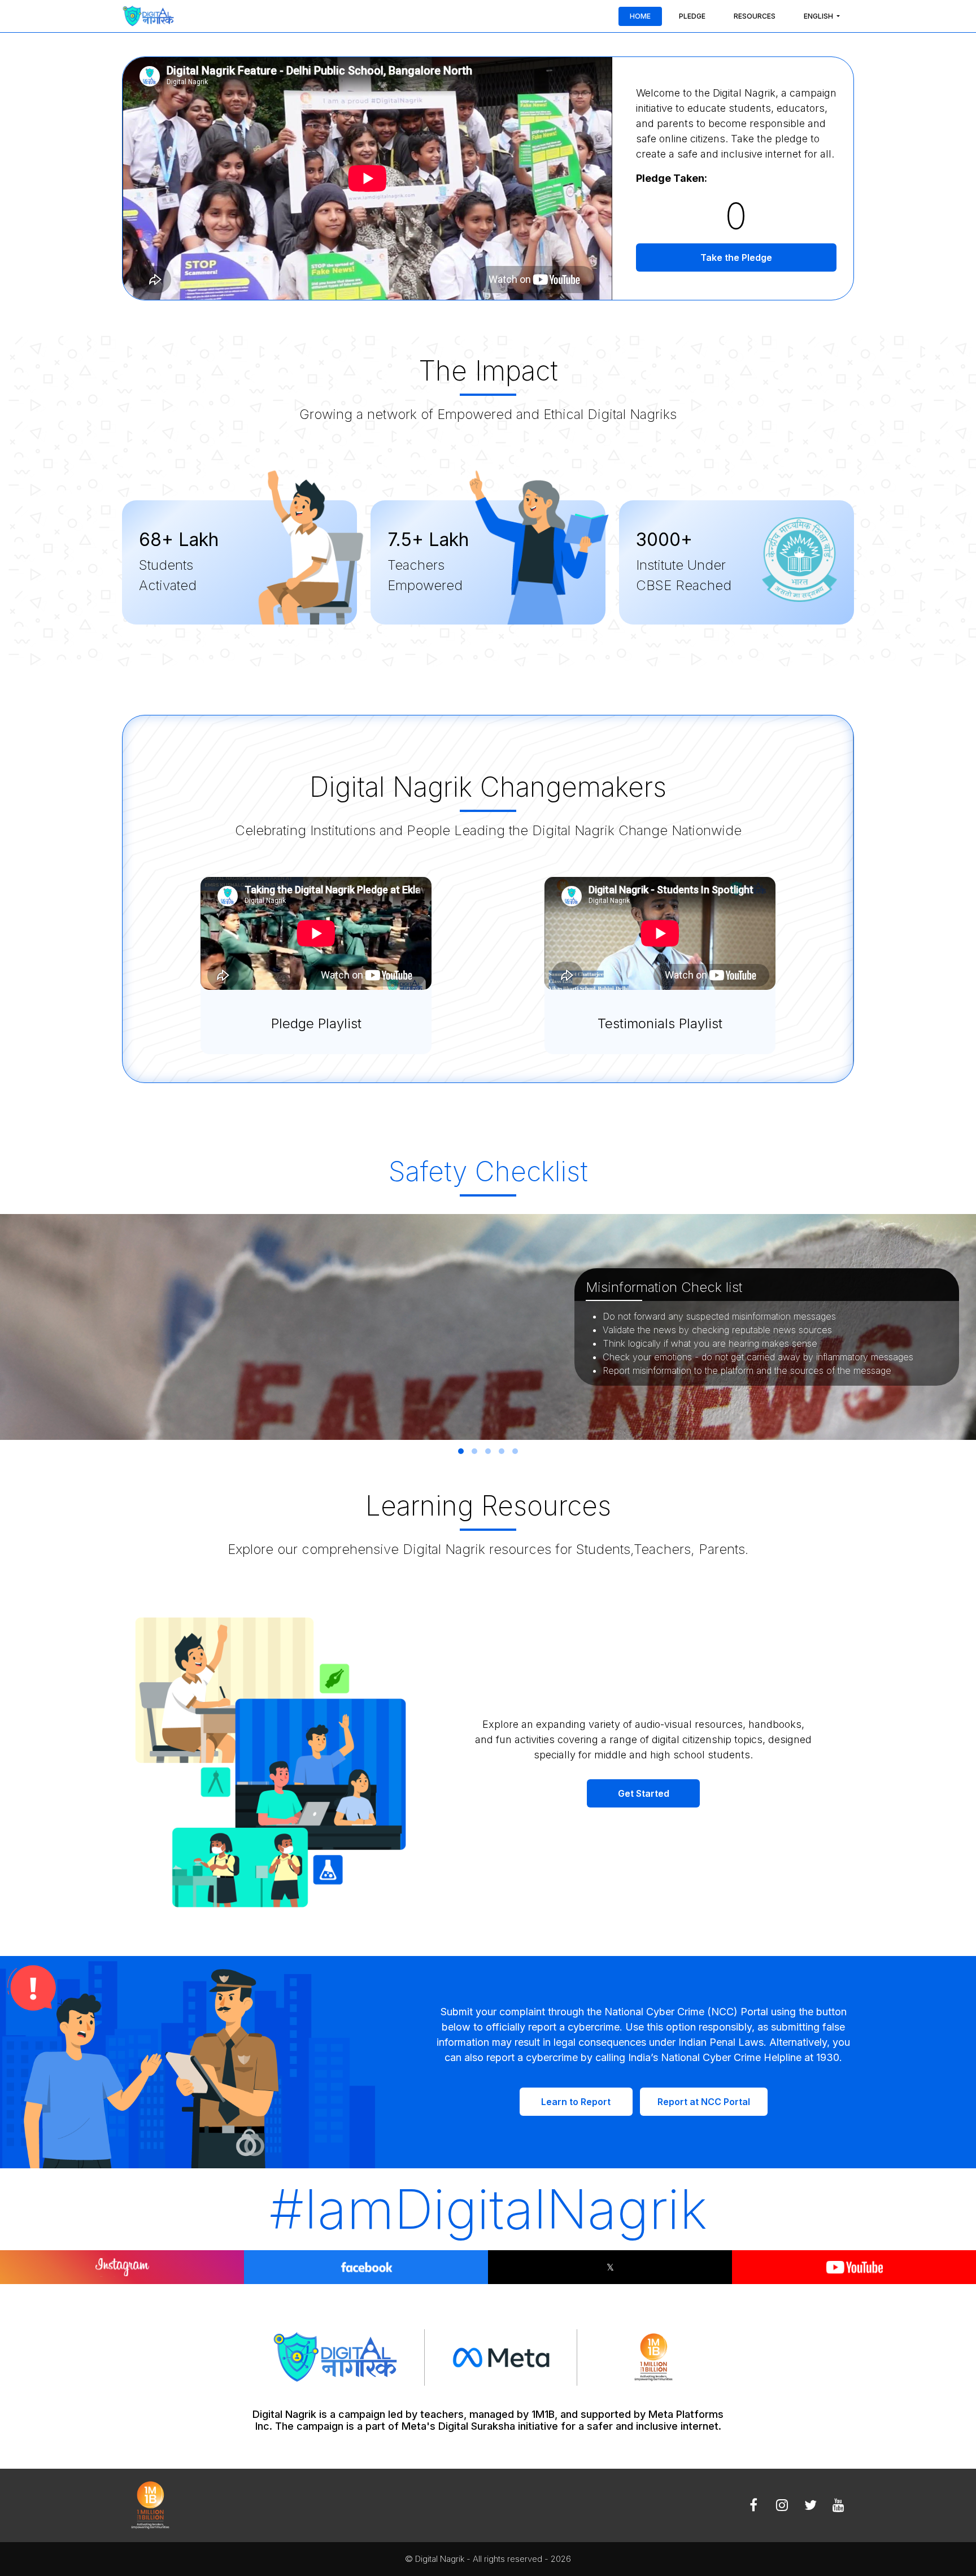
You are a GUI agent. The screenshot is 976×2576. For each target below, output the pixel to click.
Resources (755, 16)
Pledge (692, 16)
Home (640, 16)
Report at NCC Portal (704, 2102)
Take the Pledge (736, 257)
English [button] (819, 16)
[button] (461, 1451)
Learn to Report (576, 2102)
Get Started (644, 1793)
